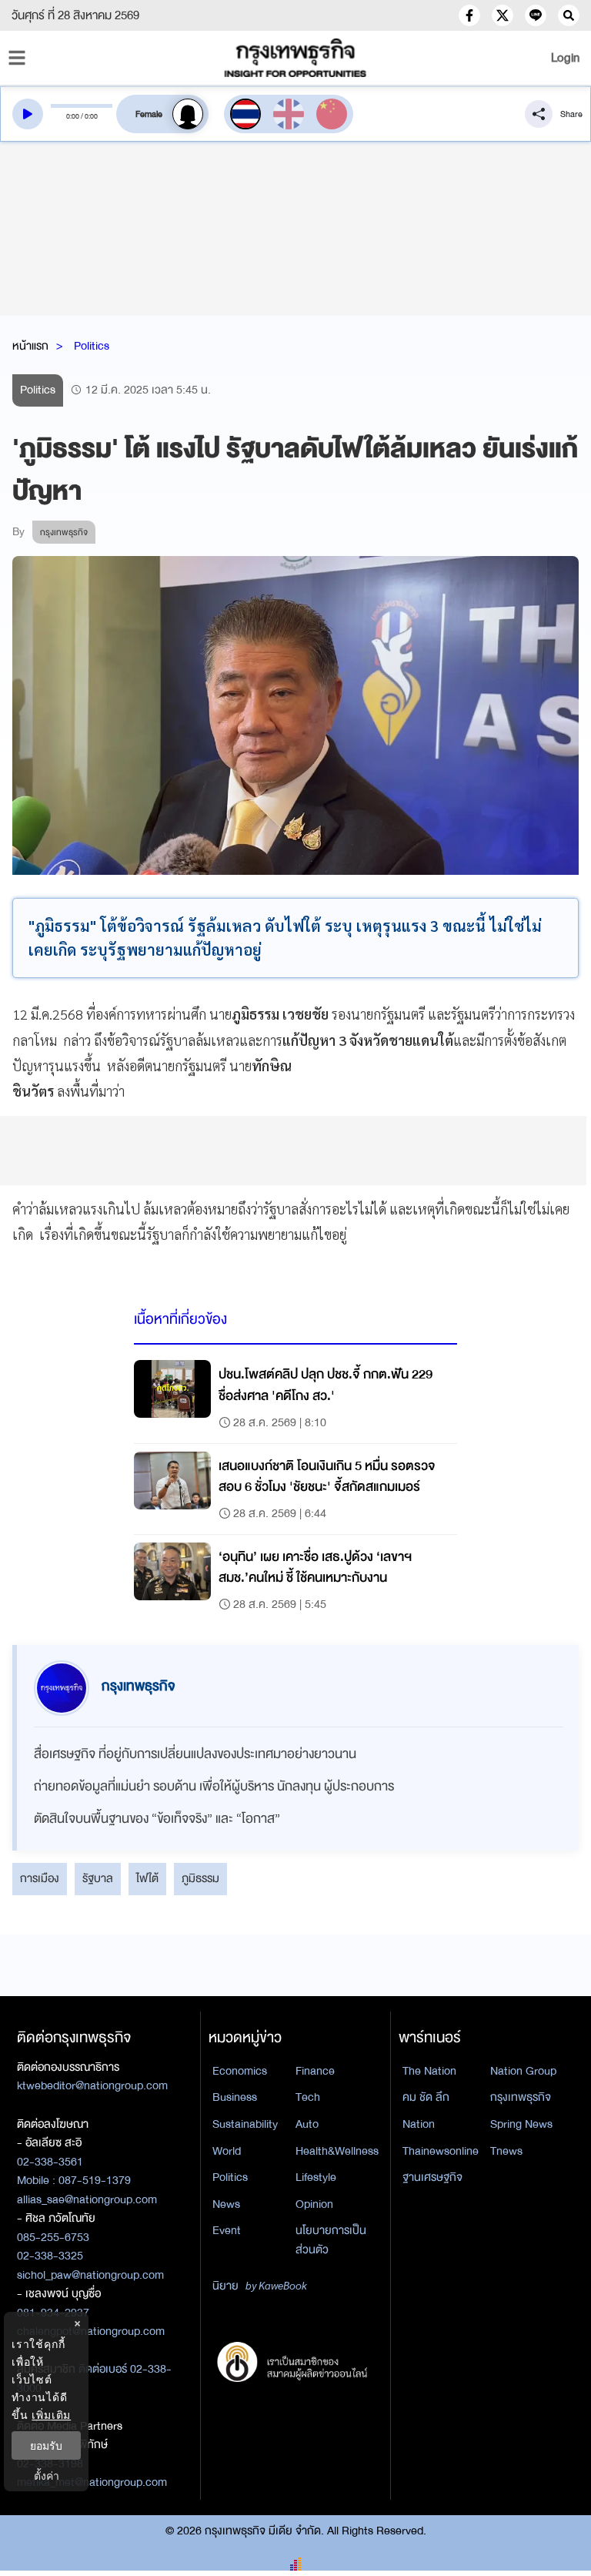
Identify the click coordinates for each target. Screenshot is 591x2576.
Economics (240, 2071)
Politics (92, 346)
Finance (315, 2071)
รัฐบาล (98, 1878)
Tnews (506, 2151)
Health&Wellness (337, 2151)
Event (227, 2230)
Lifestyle (316, 2177)
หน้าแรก (30, 346)
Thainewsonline (441, 2151)
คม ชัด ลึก (426, 2097)
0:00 (73, 116)
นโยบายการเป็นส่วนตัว (331, 2240)
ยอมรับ (46, 2445)
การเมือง (40, 1878)
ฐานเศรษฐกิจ (432, 2177)
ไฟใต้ (147, 1878)
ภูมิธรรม (200, 1878)
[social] (469, 15)
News (226, 2204)
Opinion (314, 2204)
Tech (308, 2097)
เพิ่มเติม (51, 2415)
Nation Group (523, 2071)
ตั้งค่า (47, 2476)
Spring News (521, 2124)
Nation (419, 2124)
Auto (307, 2124)
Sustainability (245, 2124)
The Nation (429, 2071)
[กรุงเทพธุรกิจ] (295, 58)
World (227, 2151)
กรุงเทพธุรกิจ (521, 2097)
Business (235, 2097)
